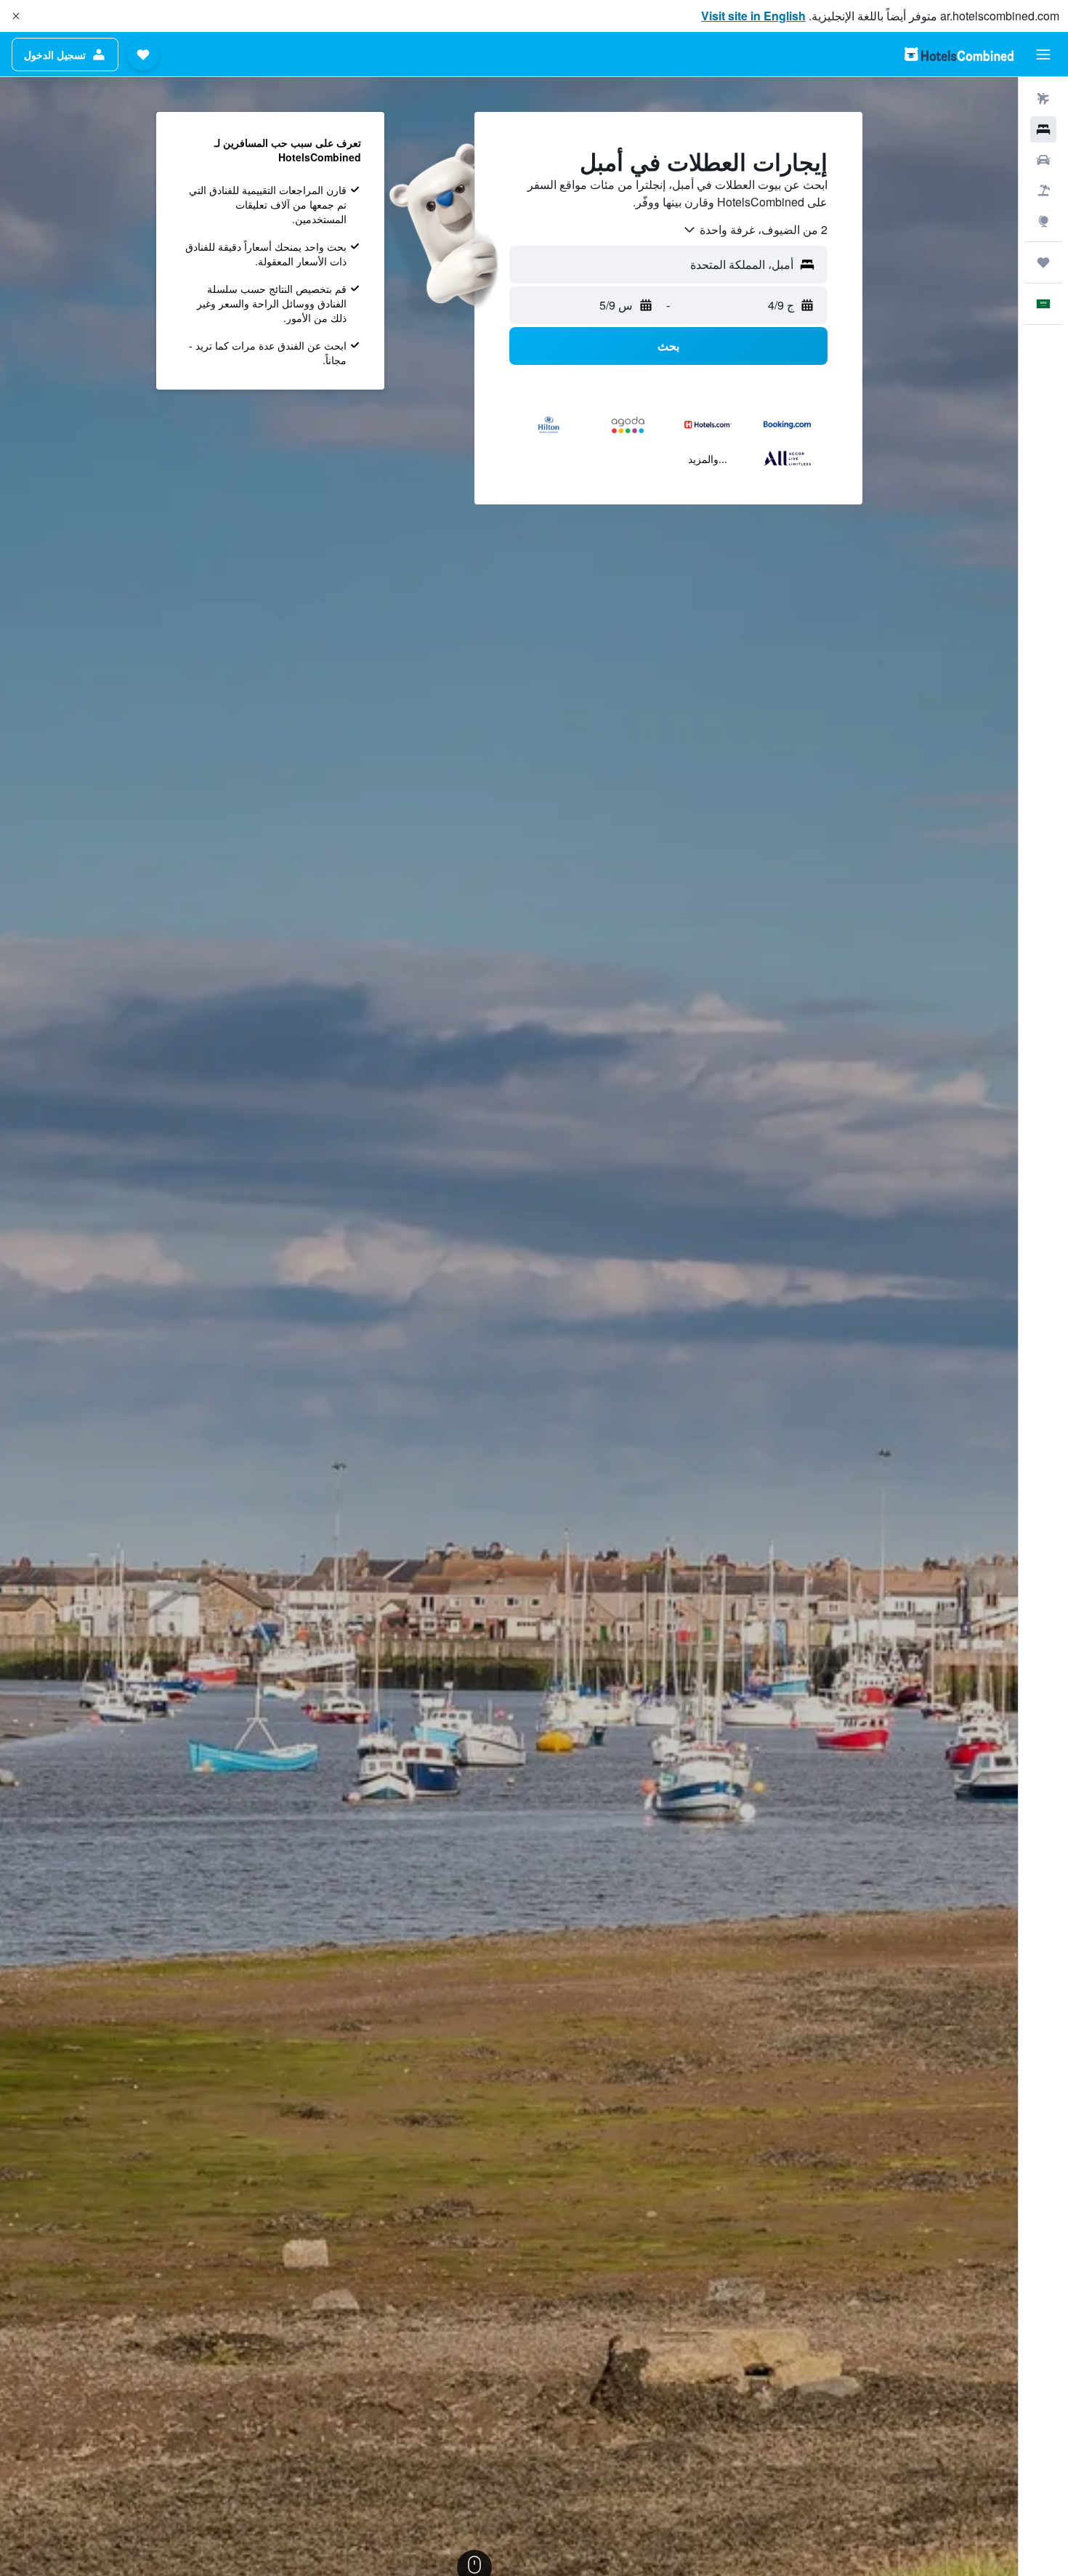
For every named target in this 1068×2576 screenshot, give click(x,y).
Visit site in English (753, 16)
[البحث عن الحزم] (1043, 190)
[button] (16, 16)
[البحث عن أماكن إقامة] (1043, 129)
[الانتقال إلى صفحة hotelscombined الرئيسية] (959, 54)
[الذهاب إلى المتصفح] (1043, 221)
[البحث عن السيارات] (1043, 160)
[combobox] (755, 230)
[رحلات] (1043, 262)
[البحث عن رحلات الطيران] (1043, 99)
